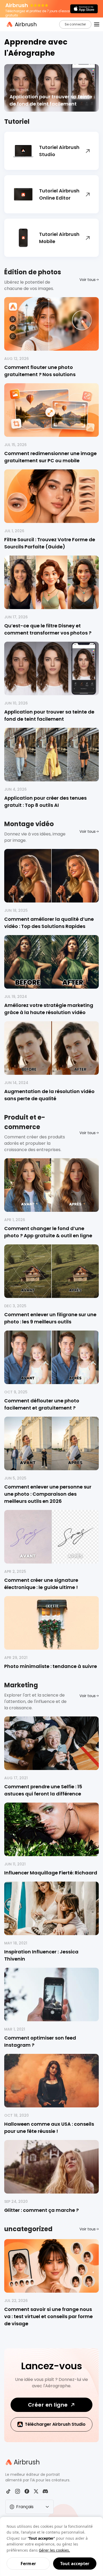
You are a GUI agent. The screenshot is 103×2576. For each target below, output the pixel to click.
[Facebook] (27, 2491)
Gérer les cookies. (54, 2550)
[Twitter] (36, 2491)
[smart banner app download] (84, 9)
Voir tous (88, 280)
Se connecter (75, 24)
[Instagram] (18, 2491)
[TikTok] (8, 2491)
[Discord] (45, 2491)
